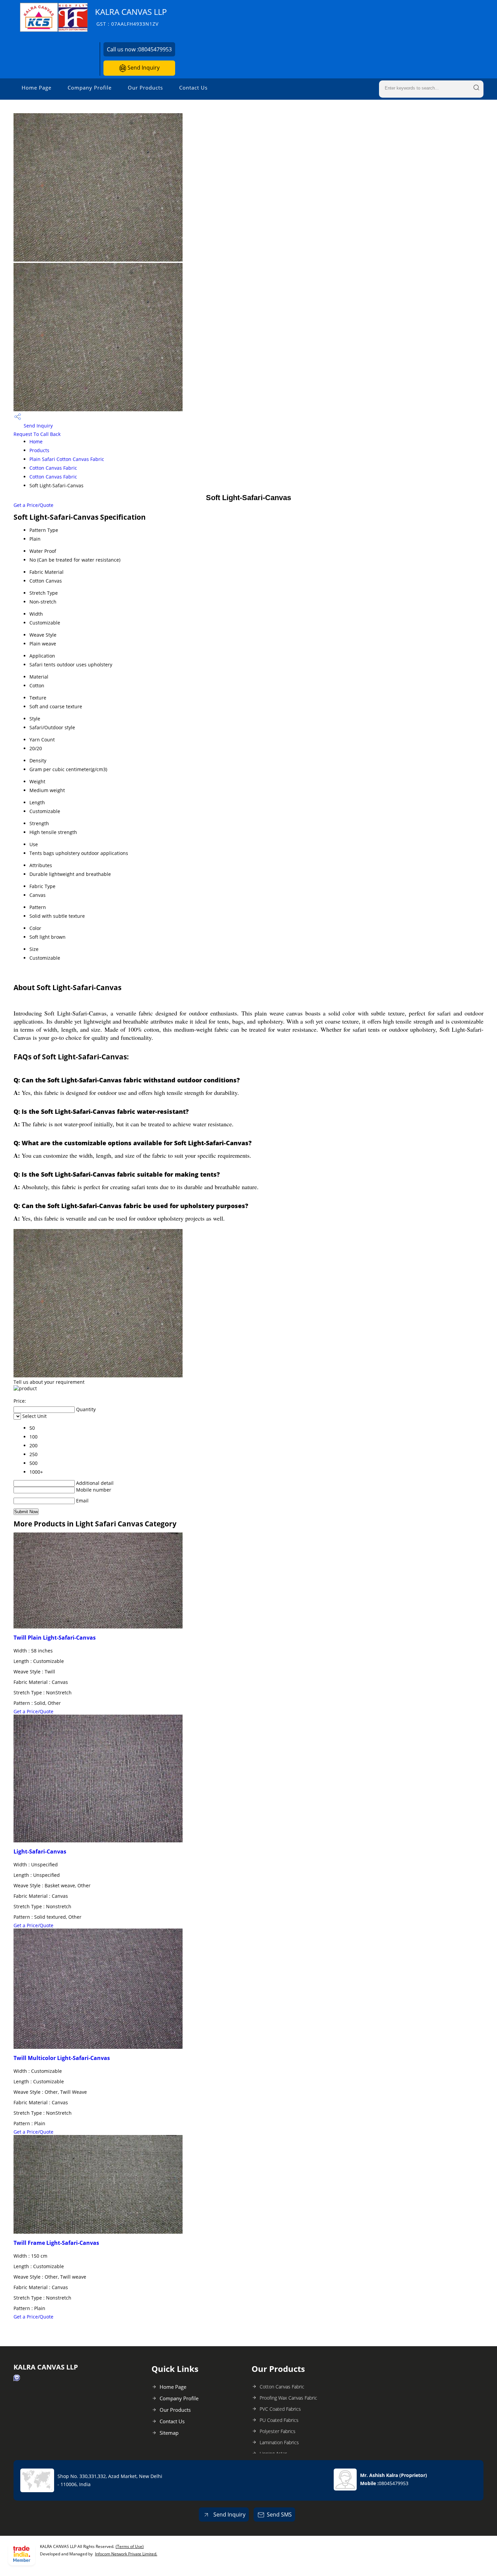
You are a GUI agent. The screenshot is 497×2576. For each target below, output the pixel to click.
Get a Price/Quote (33, 505)
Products (39, 450)
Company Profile (90, 88)
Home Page (37, 88)
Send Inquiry (143, 68)
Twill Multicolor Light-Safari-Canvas (62, 2058)
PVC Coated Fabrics (280, 2409)
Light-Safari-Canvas (40, 1851)
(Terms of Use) (130, 2546)
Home (36, 441)
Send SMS (279, 2514)
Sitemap (169, 2433)
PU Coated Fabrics (279, 2420)
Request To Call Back (37, 434)
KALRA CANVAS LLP (131, 17)
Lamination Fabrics (279, 2442)
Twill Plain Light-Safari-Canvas (55, 1638)
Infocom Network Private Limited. (126, 2554)
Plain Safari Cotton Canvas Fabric (67, 459)
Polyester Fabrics (278, 2431)
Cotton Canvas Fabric (53, 468)
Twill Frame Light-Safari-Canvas (56, 2243)
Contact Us (193, 88)
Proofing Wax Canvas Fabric (288, 2398)
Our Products (145, 88)
